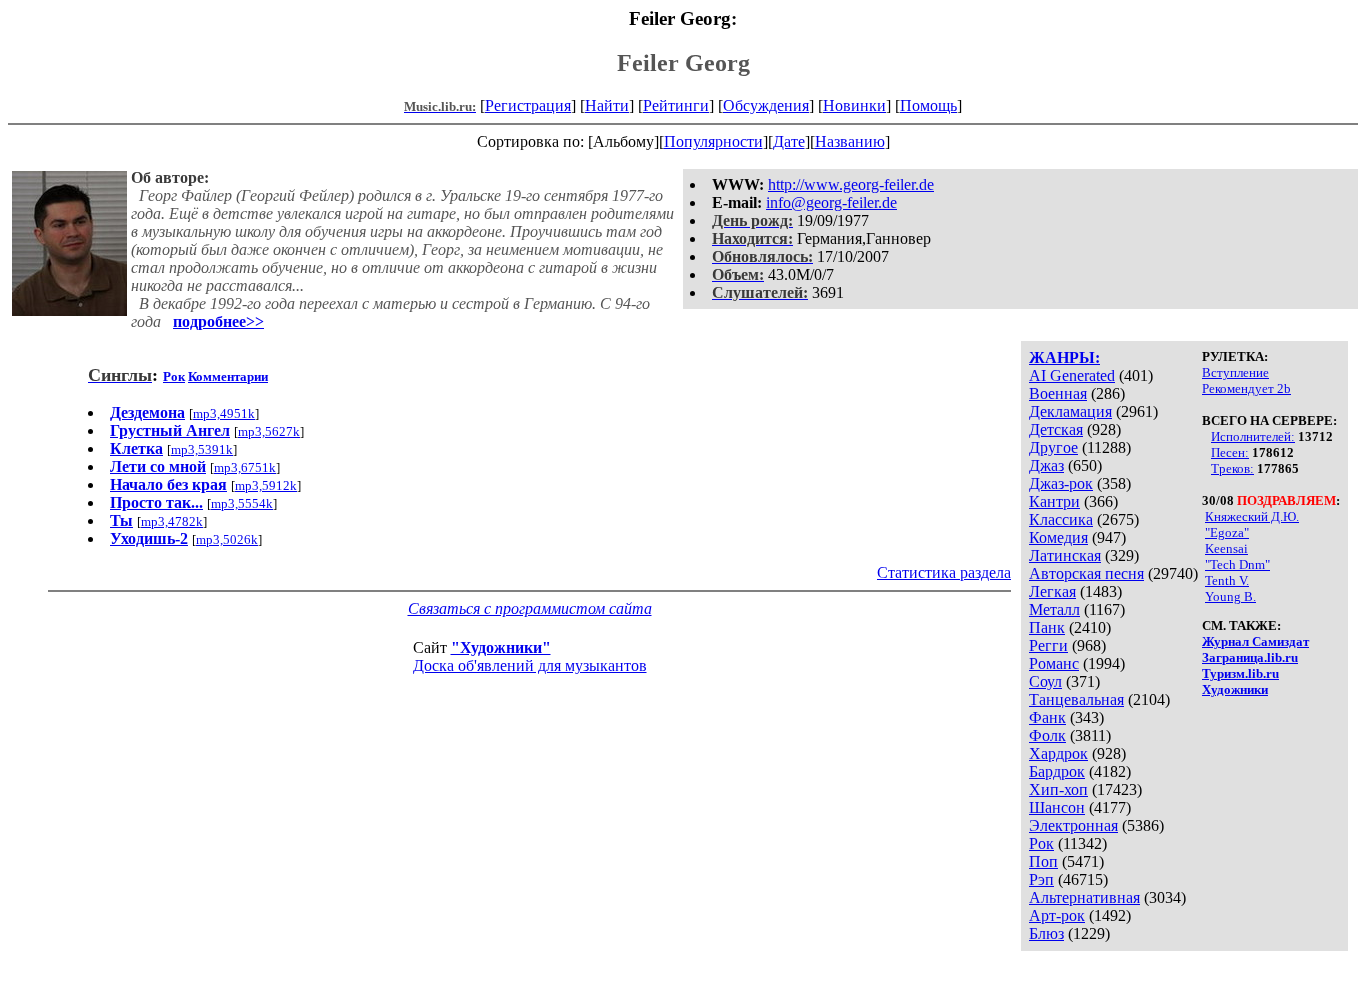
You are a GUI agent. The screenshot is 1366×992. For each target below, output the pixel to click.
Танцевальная (1076, 699)
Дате (789, 141)
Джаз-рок (1061, 483)
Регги (1048, 645)
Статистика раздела (944, 572)
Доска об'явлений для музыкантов (530, 665)
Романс (1054, 663)
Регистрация (528, 105)
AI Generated (1072, 375)
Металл (1054, 609)
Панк (1047, 627)
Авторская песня (1086, 573)
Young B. (1230, 596)
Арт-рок (1057, 915)
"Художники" (501, 647)
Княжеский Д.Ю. (1252, 516)
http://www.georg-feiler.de (851, 184)
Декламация (1070, 411)
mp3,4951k (224, 413)
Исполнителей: (1253, 436)
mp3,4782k (172, 521)
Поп (1043, 861)
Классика (1061, 519)
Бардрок (1057, 771)
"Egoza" (1227, 532)
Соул (1045, 681)
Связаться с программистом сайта (530, 608)
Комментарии (228, 376)
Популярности (713, 141)
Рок (1041, 843)
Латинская (1065, 555)
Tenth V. (1227, 580)
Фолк (1047, 735)
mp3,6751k (245, 467)
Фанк (1047, 717)
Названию (850, 141)
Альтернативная (1084, 897)
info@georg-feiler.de (831, 202)
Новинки (854, 105)
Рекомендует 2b (1246, 388)
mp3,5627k (269, 431)
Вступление (1235, 372)
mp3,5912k (266, 485)
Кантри (1054, 501)
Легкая (1052, 591)
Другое (1053, 447)
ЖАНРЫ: (1064, 357)
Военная (1058, 393)
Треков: (1232, 468)
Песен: (1230, 452)
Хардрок (1058, 753)
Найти (607, 105)
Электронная (1073, 825)
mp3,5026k (227, 539)
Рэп (1041, 879)
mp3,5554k (242, 503)
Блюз (1046, 933)
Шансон (1057, 807)
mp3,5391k (202, 449)
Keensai (1226, 548)
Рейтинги (676, 105)
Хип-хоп (1058, 789)
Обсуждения (766, 105)
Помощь (928, 105)
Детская (1056, 429)
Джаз (1046, 465)
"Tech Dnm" (1237, 564)
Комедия (1058, 537)
